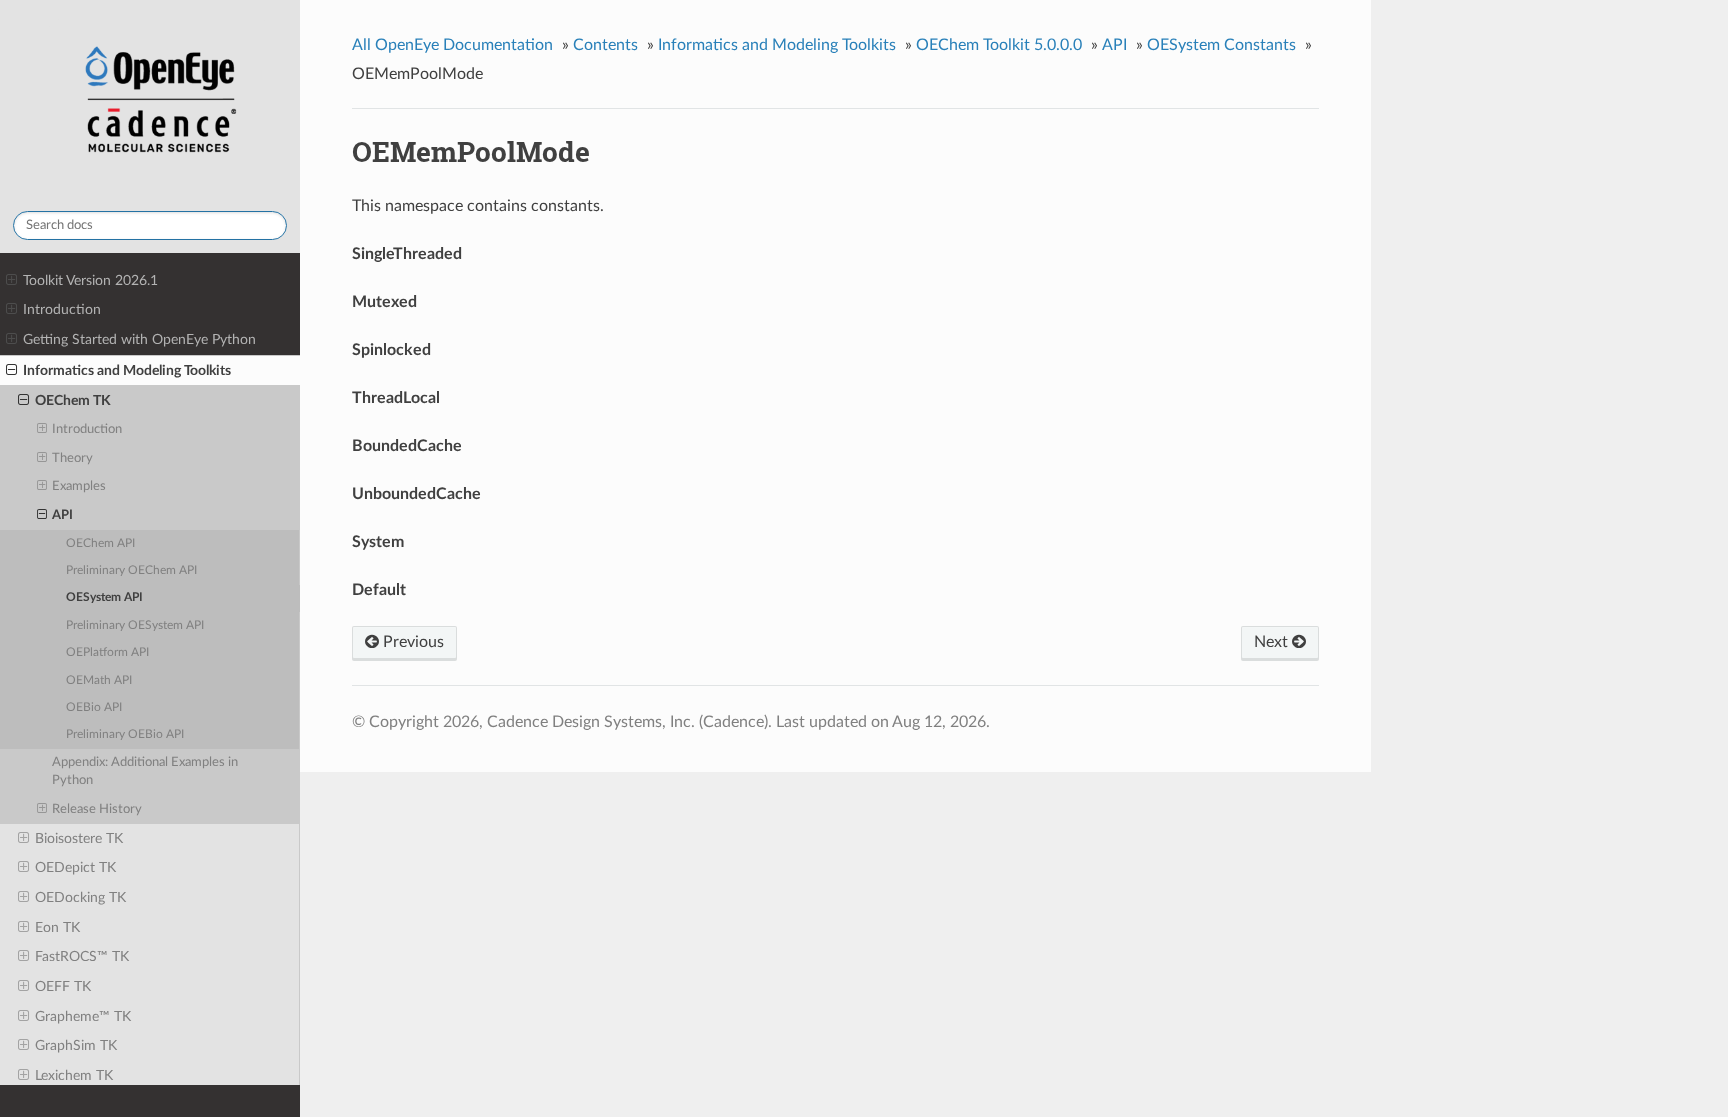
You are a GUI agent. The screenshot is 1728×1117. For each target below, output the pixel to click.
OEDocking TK (80, 897)
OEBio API (94, 707)
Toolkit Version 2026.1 (90, 280)
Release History (97, 809)
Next (1273, 642)
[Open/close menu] (11, 281)
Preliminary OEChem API (131, 570)
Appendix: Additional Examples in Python (145, 771)
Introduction (62, 309)
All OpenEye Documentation (452, 45)
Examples (79, 486)
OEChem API (100, 543)
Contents (605, 45)
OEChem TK (73, 400)
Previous (411, 642)
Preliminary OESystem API (135, 625)
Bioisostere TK (79, 838)
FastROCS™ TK (82, 956)
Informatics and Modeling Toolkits (127, 370)
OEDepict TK (75, 867)
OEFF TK (63, 986)
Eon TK (57, 927)
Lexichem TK (74, 1075)
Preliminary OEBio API (125, 734)
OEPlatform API (107, 652)
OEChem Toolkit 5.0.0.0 (999, 45)
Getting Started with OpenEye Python (139, 339)
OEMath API (99, 680)
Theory (72, 458)
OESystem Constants (1221, 45)
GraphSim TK (76, 1045)
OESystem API (104, 597)
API (62, 515)
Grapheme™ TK (83, 1016)
